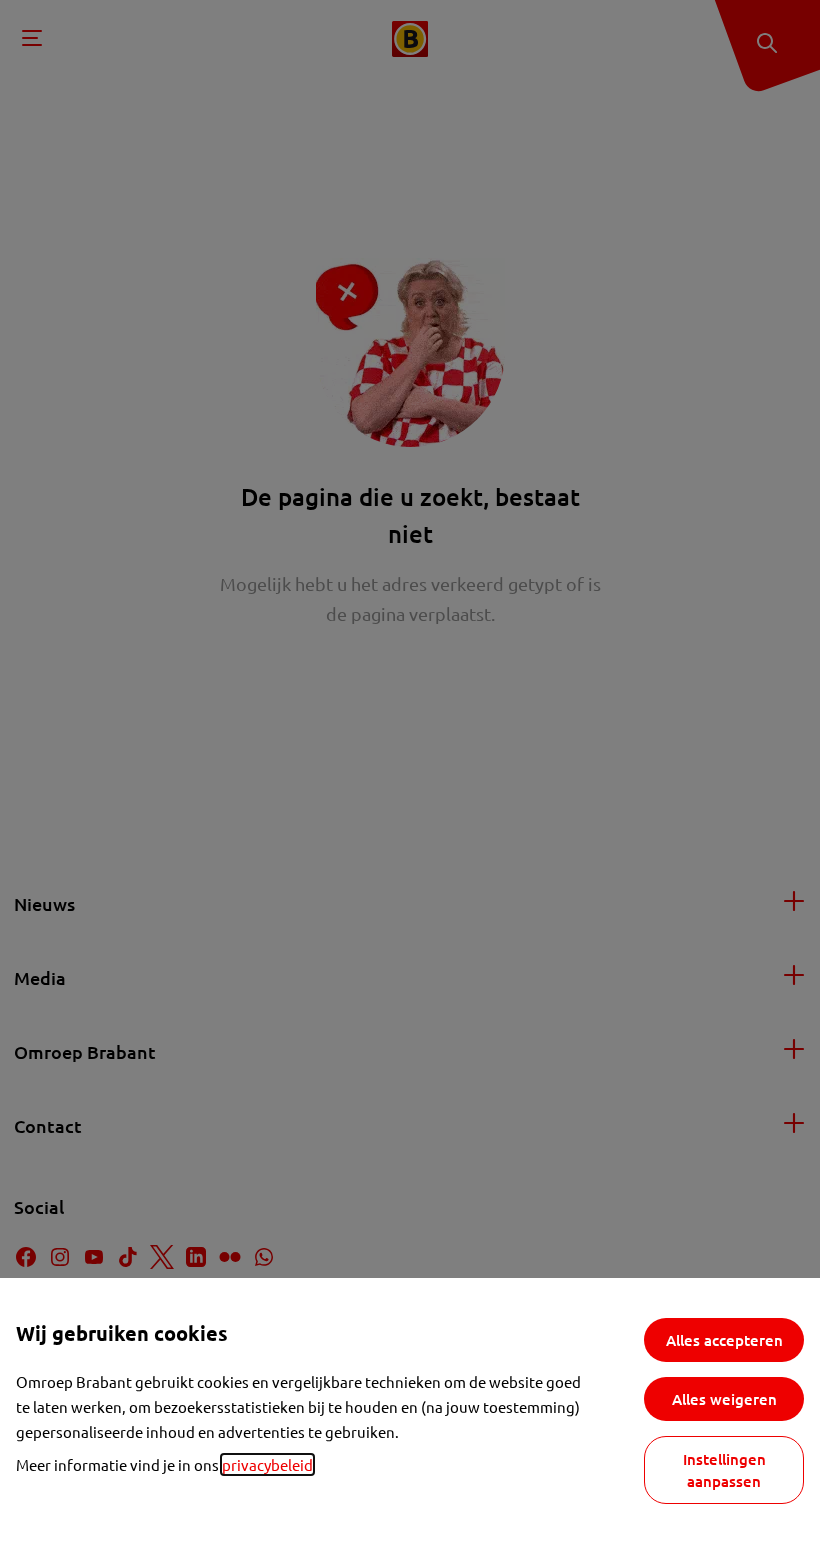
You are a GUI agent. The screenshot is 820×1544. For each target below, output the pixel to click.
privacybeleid (267, 1464)
